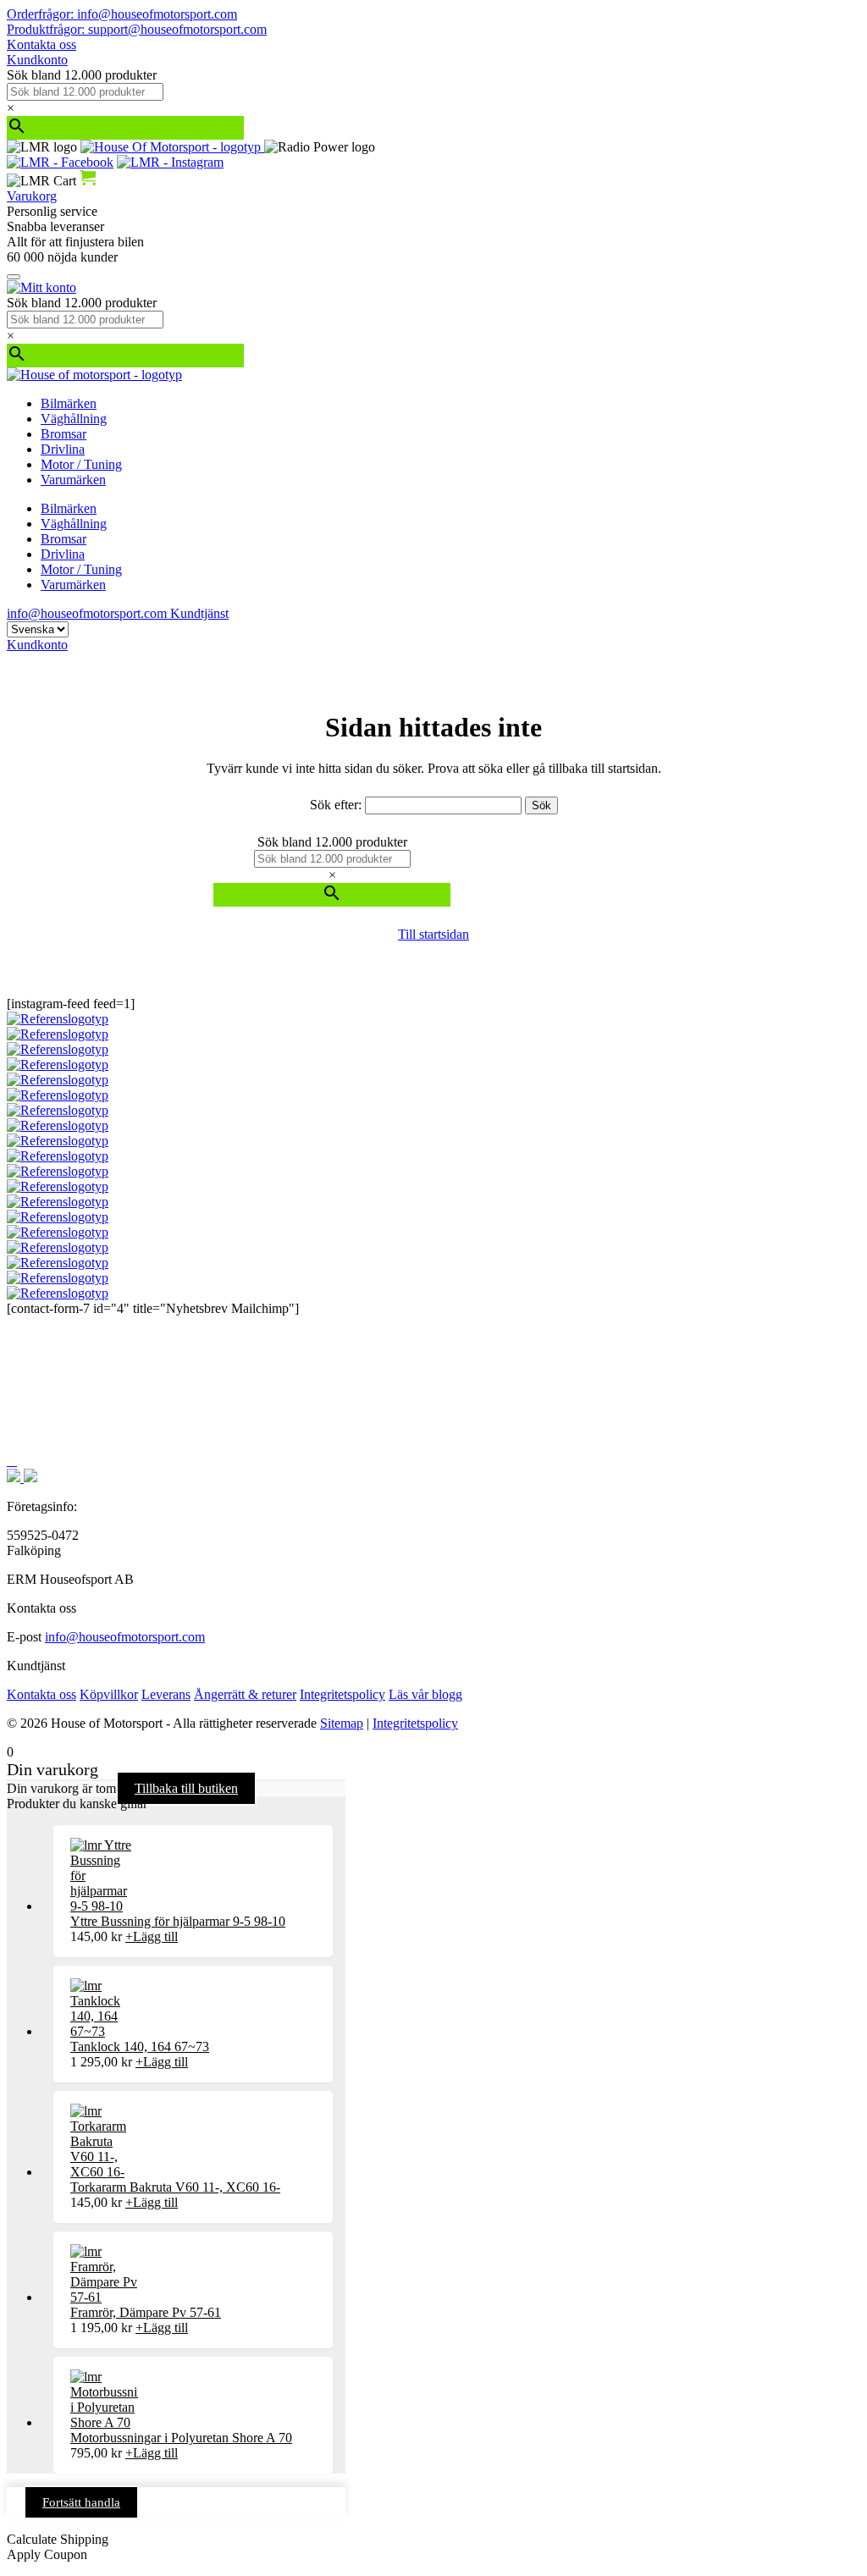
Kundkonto (37, 60)
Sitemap (342, 1723)
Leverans (166, 1694)
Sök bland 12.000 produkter (82, 75)
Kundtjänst (199, 613)
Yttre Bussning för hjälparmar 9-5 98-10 (178, 1921)
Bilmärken (69, 403)
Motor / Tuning (81, 464)
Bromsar (64, 434)
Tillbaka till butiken (186, 1788)
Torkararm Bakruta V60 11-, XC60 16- (175, 2187)
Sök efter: (336, 805)
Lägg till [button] (152, 1936)
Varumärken (73, 480)
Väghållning (74, 419)
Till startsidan (433, 934)
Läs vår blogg (425, 1694)
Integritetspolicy (342, 1694)
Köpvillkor (109, 1694)
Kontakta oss (41, 44)
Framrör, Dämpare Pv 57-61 (146, 2312)
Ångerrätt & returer (245, 1694)
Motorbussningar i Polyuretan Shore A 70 (181, 2438)
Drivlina (63, 449)
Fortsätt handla (81, 2502)
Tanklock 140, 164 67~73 (140, 2046)
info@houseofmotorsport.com (125, 1637)
